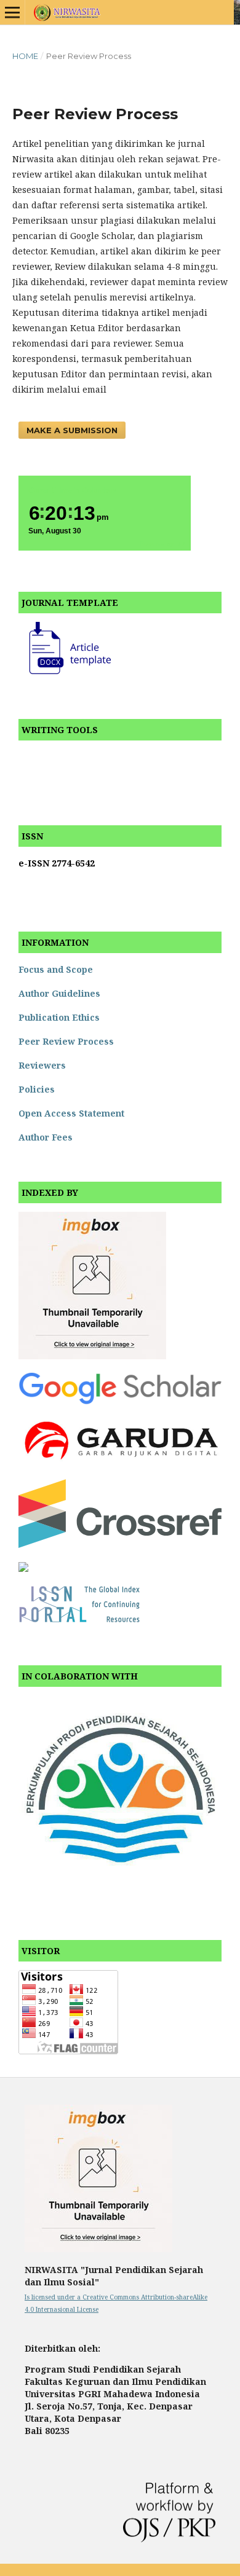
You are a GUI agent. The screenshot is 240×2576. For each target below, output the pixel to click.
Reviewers (42, 1065)
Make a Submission (72, 430)
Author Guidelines (59, 993)
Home (25, 56)
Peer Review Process (66, 1041)
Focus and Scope (56, 969)
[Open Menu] (12, 12)
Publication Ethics (59, 1017)
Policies (37, 1089)
